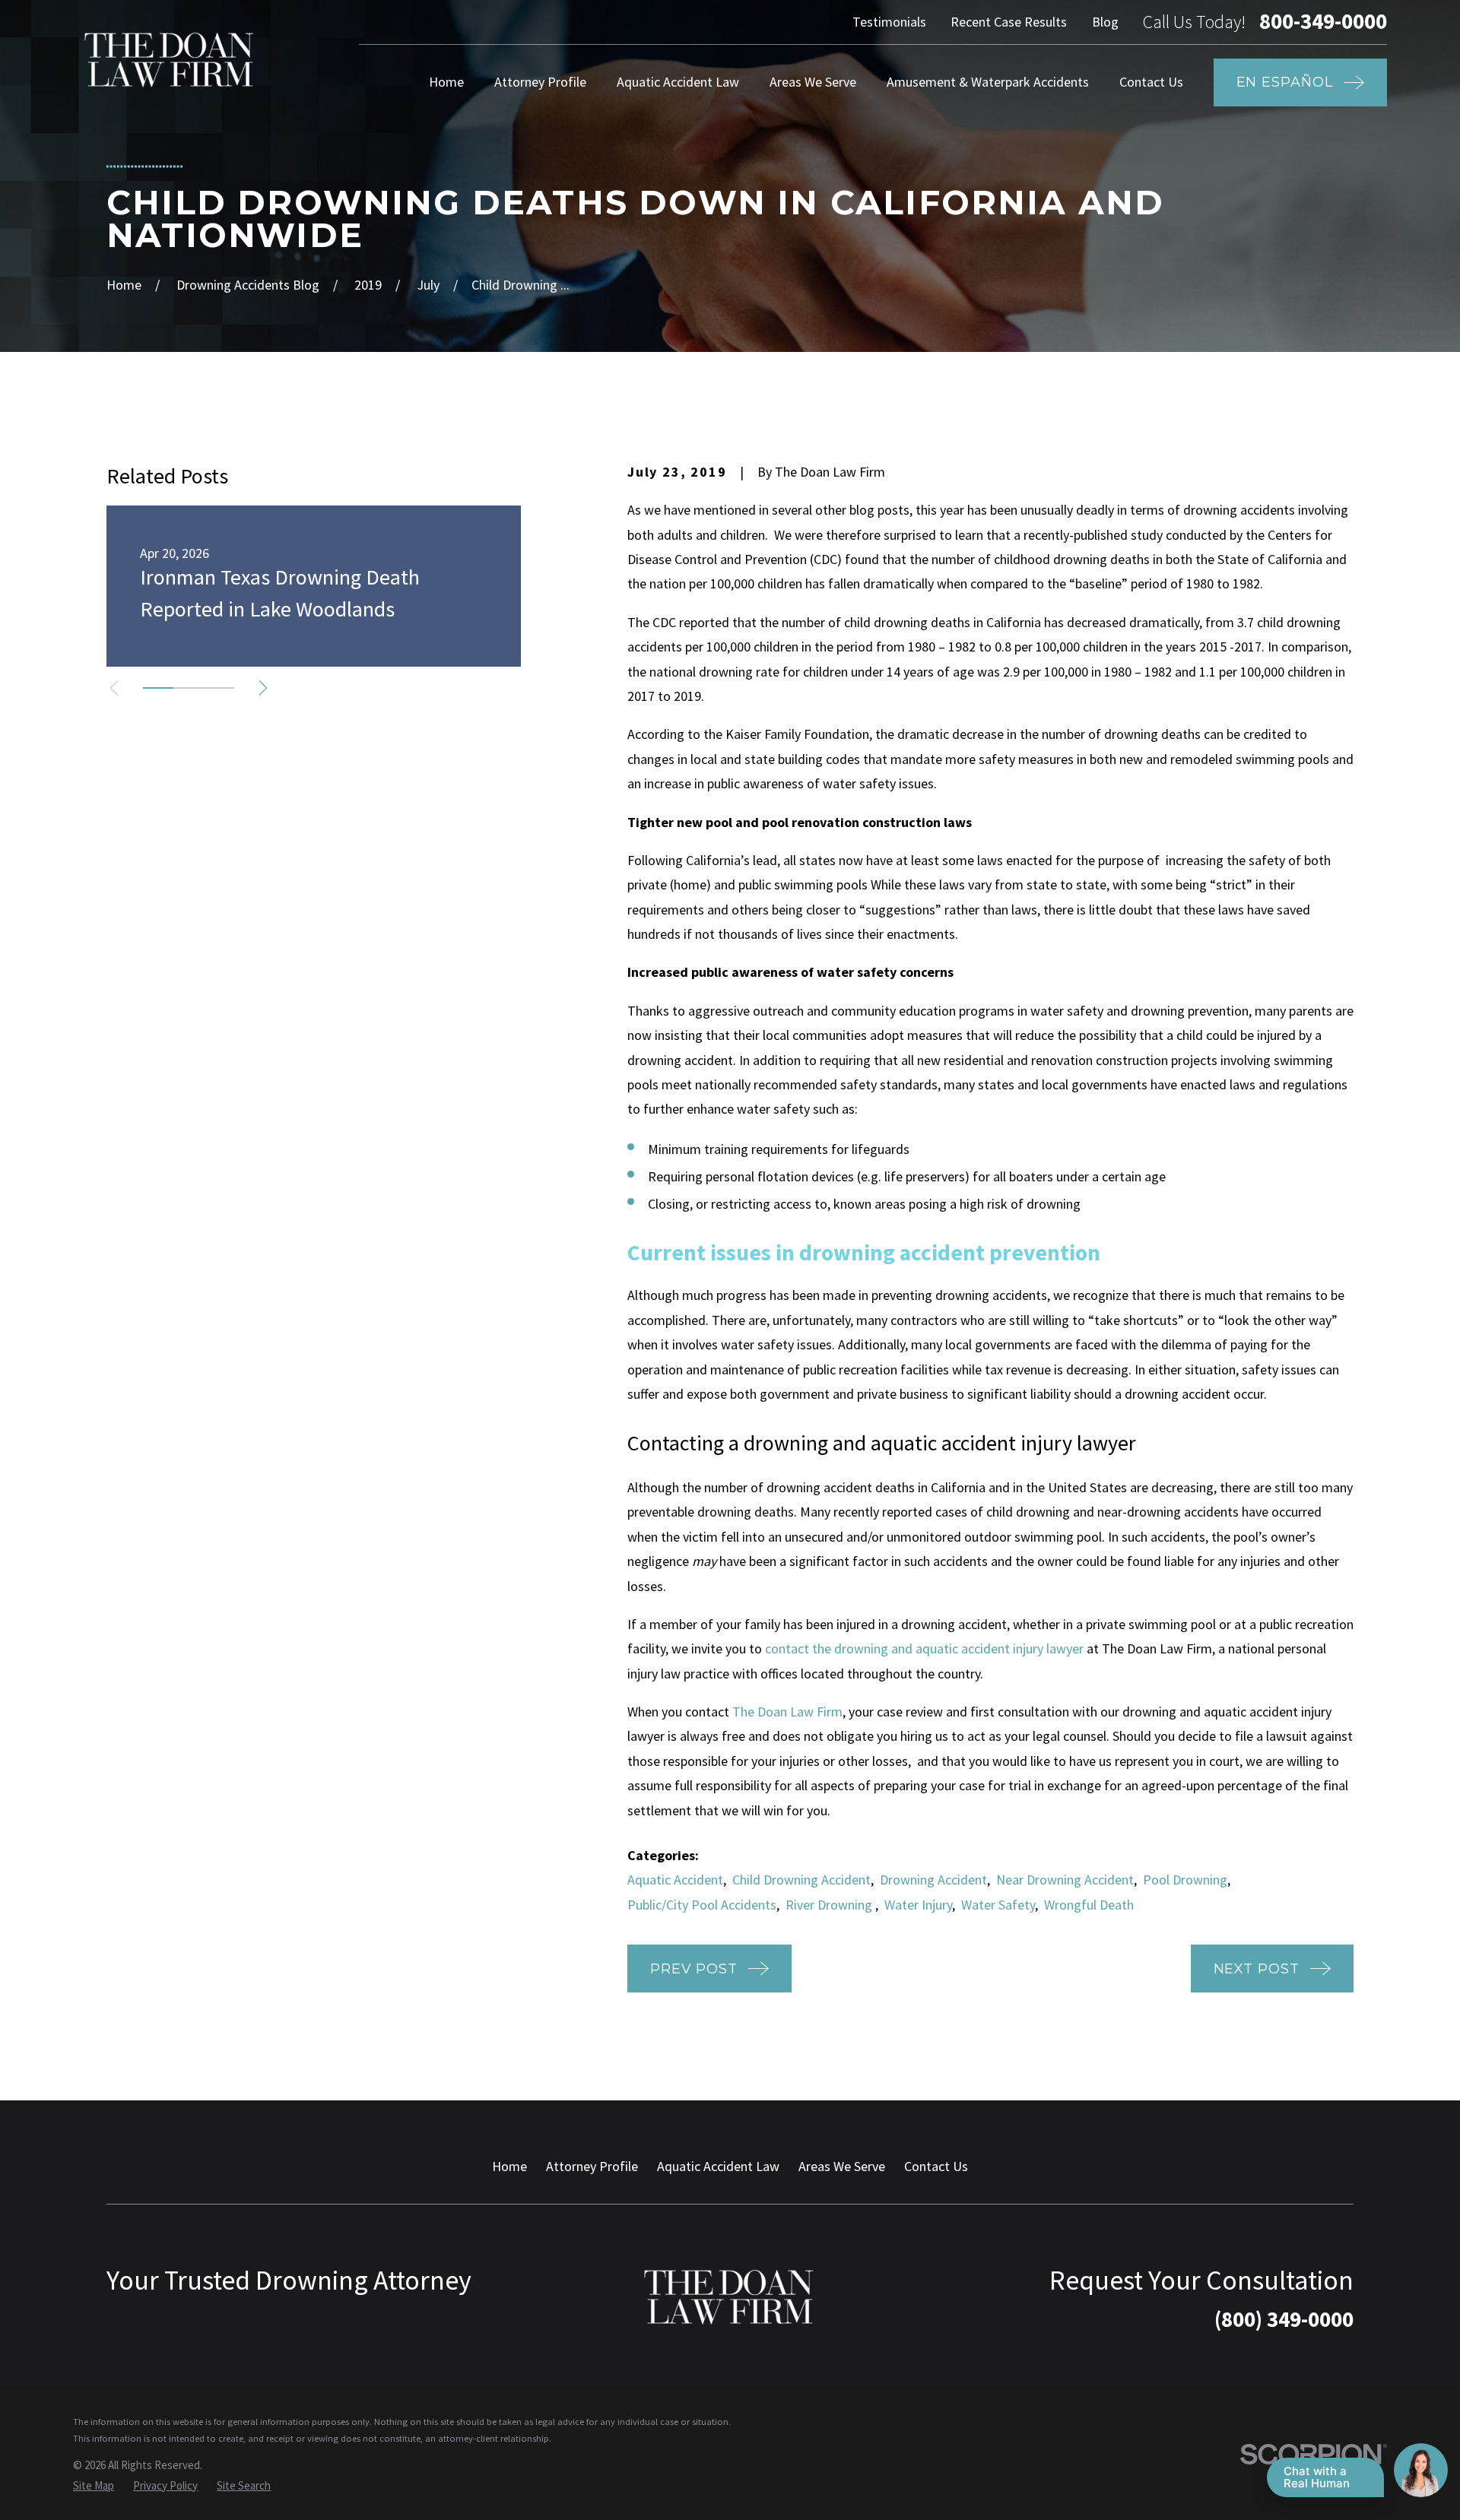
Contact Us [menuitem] (1151, 82)
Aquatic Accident (675, 1880)
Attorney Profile (592, 2166)
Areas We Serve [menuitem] (813, 82)
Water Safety (998, 1905)
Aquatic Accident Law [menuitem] (678, 82)
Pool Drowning (1185, 1880)
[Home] (170, 60)
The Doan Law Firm (787, 1712)
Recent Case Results (1009, 22)
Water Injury (918, 1905)
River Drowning (830, 1905)
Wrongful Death (1089, 1905)
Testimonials (889, 22)
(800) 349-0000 (1284, 2319)
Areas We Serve (842, 2166)
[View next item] (263, 688)
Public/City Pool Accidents (702, 1905)
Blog (1105, 22)
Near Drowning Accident (1065, 1880)
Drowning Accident (933, 1880)
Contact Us (936, 2166)
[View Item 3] (219, 688)
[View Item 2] (189, 688)
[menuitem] (94, 2485)
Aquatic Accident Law (718, 2166)
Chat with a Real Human (1317, 2477)
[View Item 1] (158, 688)
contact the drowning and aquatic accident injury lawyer (924, 1648)
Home (509, 2166)
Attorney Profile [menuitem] (540, 82)
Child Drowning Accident (801, 1880)
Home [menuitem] (446, 82)
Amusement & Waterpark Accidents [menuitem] (988, 82)
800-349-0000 (1323, 22)
